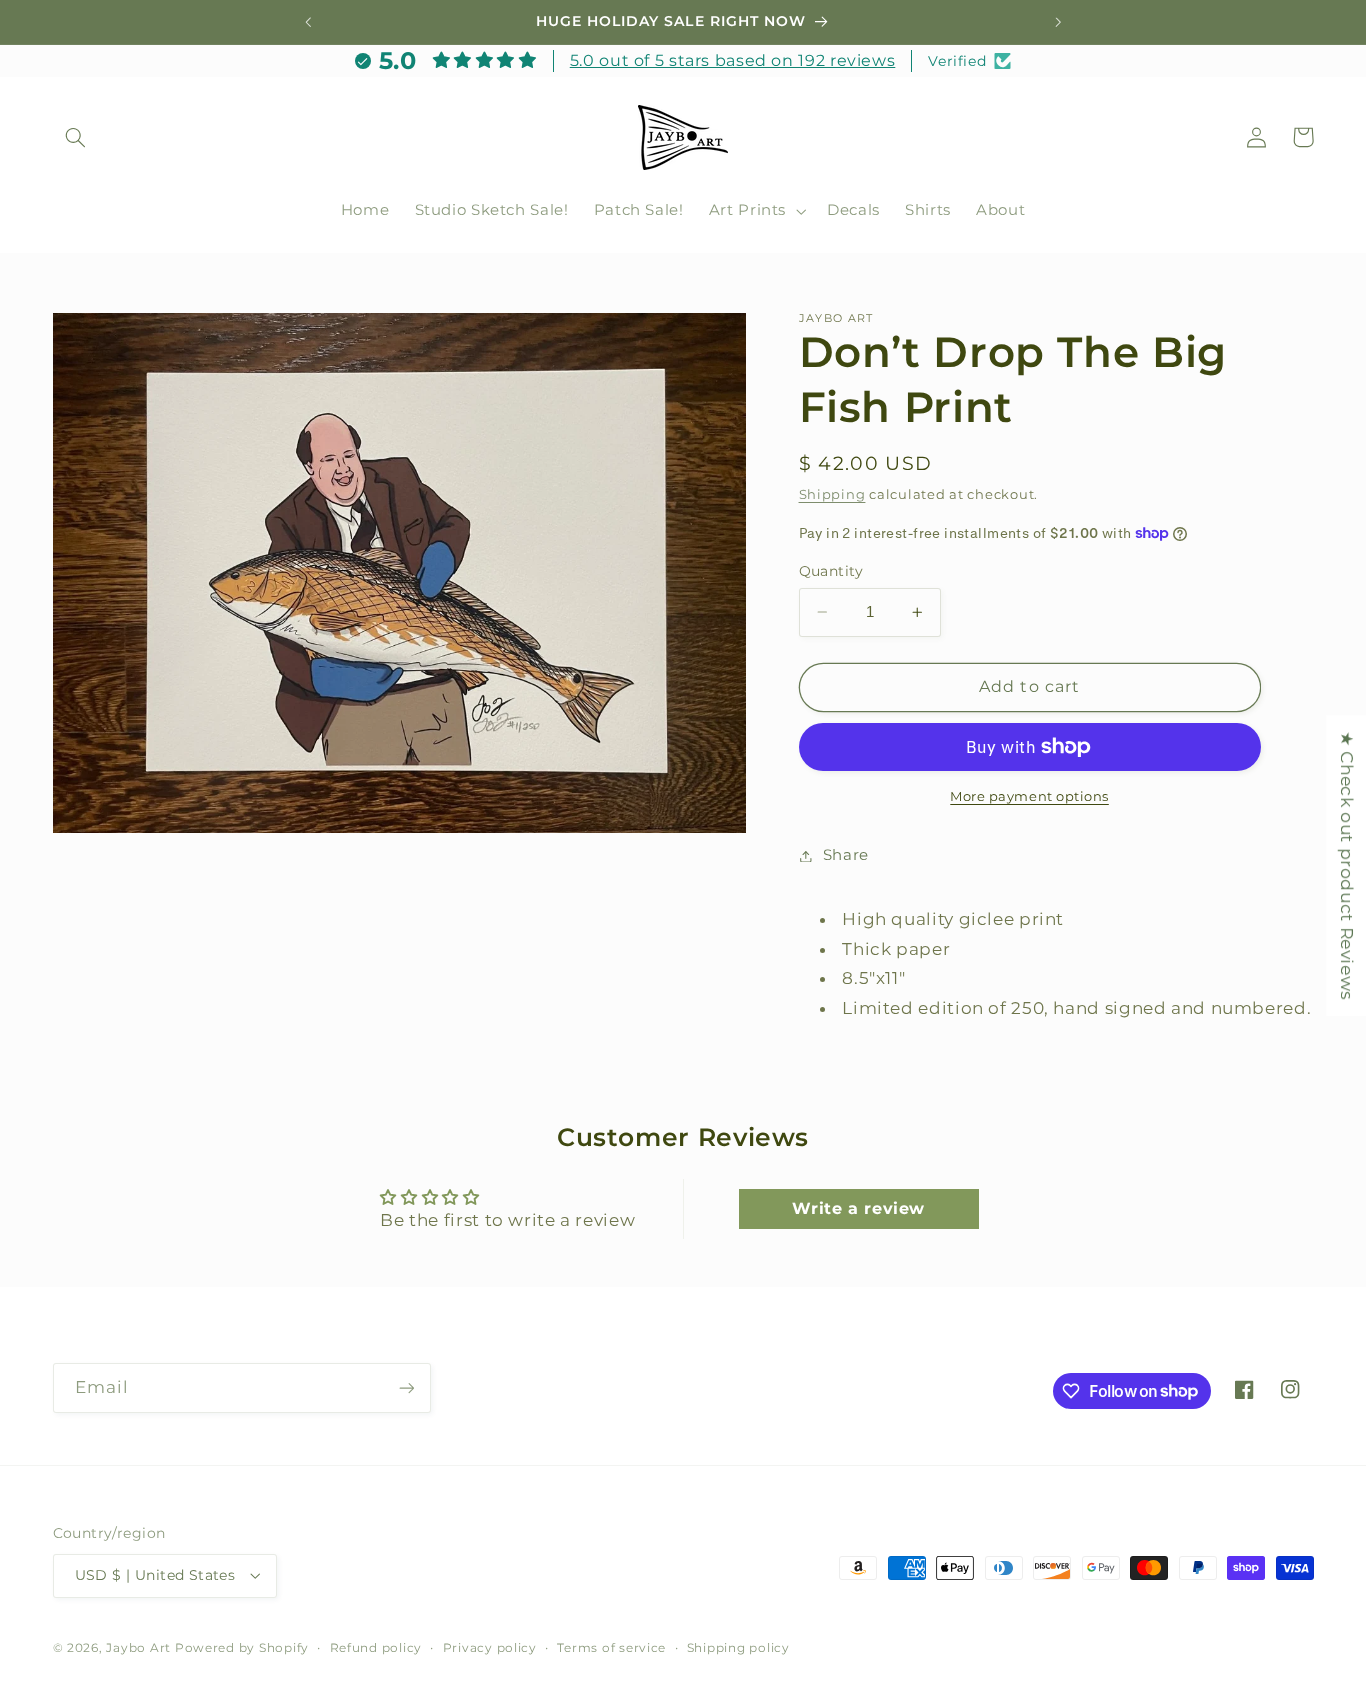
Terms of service (611, 1648)
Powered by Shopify (242, 1648)
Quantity (831, 571)
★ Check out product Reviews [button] (1347, 865)
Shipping (832, 494)
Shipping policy (738, 1648)
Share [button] (846, 855)
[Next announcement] (1058, 22)
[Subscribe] (406, 1387)
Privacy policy (490, 1648)
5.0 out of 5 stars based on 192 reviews (733, 60)
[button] (76, 137)
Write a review (858, 1208)
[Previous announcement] (308, 22)
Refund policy (376, 1648)
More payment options (1029, 796)
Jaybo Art (138, 1648)
